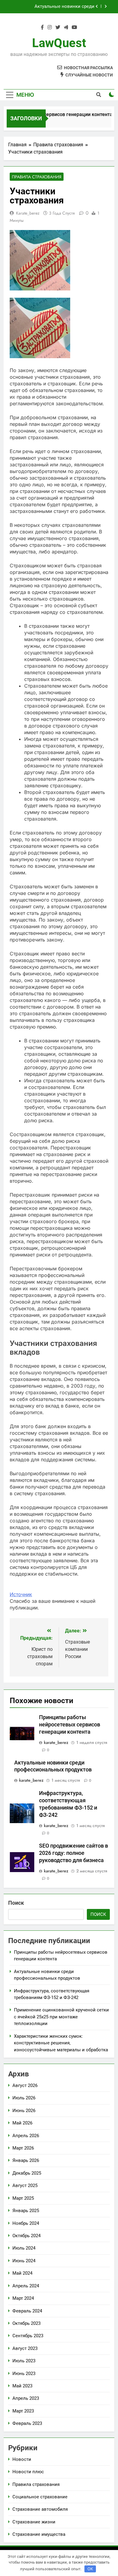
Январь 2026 (26, 2160)
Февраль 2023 (27, 2423)
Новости (22, 2459)
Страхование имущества (39, 2534)
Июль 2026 (24, 2098)
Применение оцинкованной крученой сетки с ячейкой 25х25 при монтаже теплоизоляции (61, 2017)
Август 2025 (25, 2186)
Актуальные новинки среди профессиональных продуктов (61, 7)
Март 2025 (23, 2198)
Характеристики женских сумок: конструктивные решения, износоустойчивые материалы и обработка (61, 2043)
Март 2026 (23, 2148)
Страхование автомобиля (40, 2509)
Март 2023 (23, 2411)
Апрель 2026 (26, 2136)
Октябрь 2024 (26, 2236)
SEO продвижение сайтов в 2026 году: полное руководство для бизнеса (74, 1853)
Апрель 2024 (26, 2286)
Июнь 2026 (24, 2111)
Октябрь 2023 (26, 2323)
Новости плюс (28, 2472)
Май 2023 (22, 2386)
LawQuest (59, 43)
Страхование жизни (34, 2522)
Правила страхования (37, 177)
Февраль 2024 (27, 2311)
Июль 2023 (24, 2361)
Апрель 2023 (26, 2398)
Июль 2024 (24, 2248)
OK (90, 2569)
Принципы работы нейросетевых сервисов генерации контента (70, 1725)
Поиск (16, 1903)
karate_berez (28, 213)
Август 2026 (25, 2085)
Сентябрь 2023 (28, 2336)
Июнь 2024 (24, 2261)
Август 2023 (25, 2348)
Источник (21, 1594)
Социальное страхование (40, 2497)
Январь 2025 (26, 2211)
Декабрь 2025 (27, 2173)
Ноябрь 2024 (26, 2223)
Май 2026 (22, 2123)
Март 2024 (23, 2298)
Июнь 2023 (24, 2373)
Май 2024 (22, 2273)
